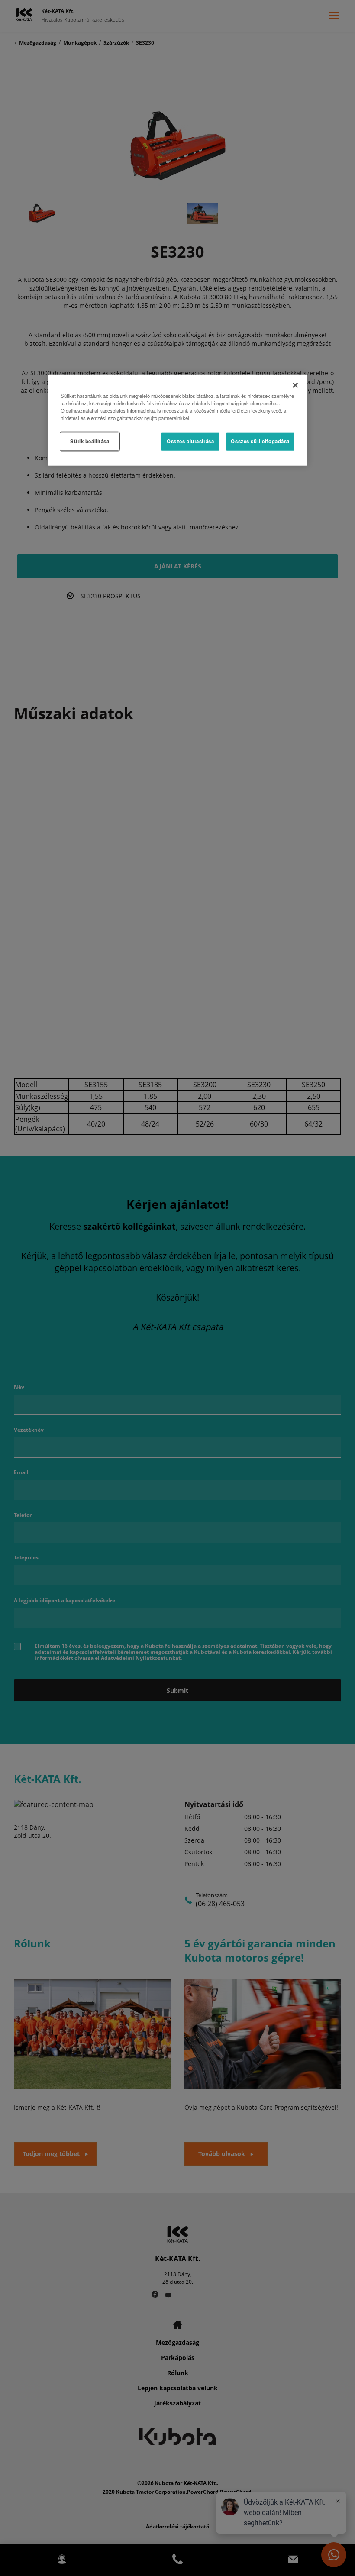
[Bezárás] (295, 385)
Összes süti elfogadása (260, 441)
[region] (177, 420)
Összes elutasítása (190, 441)
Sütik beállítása (90, 441)
